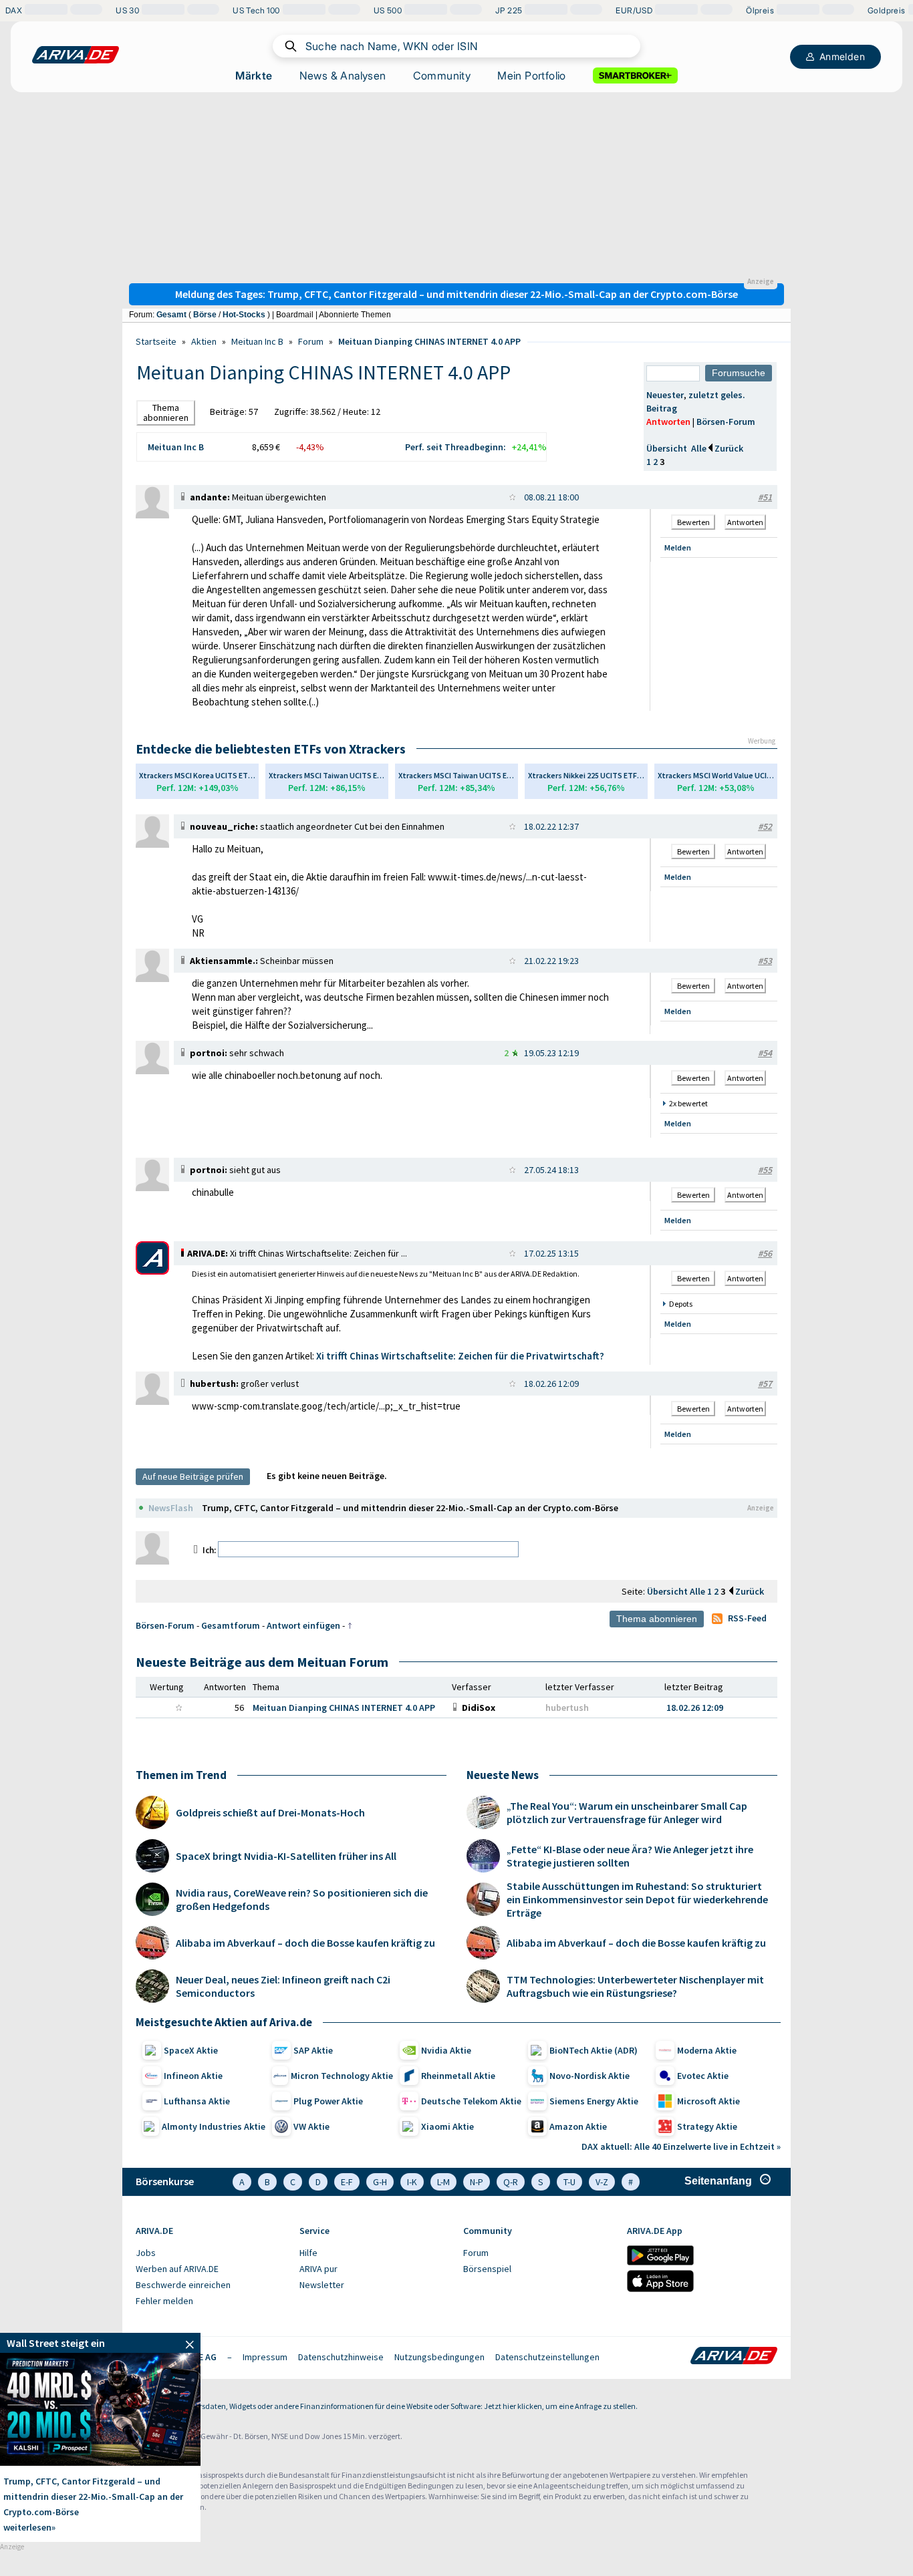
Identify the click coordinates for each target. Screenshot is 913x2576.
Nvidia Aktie (446, 2050)
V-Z (602, 2182)
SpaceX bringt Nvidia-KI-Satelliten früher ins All (286, 1856)
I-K (412, 2182)
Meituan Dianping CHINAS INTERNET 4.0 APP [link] (344, 1708)
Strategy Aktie (707, 2126)
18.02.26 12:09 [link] (695, 1708)
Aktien (204, 341)
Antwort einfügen (303, 1625)
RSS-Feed (747, 1618)
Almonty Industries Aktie (214, 2126)
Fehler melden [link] (164, 2301)
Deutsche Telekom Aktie (471, 2101)
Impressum (265, 2357)
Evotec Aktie (703, 2076)
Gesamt (171, 315)
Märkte (254, 75)
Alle (699, 448)
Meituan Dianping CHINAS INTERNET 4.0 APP (429, 341)
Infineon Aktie (193, 2076)
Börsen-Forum (726, 422)
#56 (765, 1253)
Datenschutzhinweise (341, 2357)
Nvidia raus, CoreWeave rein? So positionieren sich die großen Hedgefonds (302, 1899)
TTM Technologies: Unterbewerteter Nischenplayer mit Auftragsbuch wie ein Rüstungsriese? (635, 1986)
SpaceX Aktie (191, 2050)
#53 (765, 961)
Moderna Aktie (707, 2050)
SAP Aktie (313, 2050)
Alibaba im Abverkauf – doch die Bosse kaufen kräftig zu (305, 1943)
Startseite (156, 341)
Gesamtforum (231, 1625)
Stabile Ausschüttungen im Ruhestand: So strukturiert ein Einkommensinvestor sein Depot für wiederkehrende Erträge (637, 1899)
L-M (443, 2182)
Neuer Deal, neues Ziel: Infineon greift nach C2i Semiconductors (283, 1986)
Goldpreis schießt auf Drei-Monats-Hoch (270, 1812)
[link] (152, 515)
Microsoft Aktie (708, 2101)
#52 (765, 826)
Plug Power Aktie (328, 2101)
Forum (311, 341)
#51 (765, 497)
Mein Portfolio (532, 75)
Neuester (665, 395)
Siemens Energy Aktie (594, 2101)
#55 (765, 1170)
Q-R (511, 2182)
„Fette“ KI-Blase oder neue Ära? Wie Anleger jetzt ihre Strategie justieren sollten (630, 1856)
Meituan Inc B (257, 341)
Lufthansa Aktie (197, 2101)
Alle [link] (698, 1591)
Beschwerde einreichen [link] (183, 2285)
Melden (678, 547)
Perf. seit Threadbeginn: (455, 447)
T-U (569, 2182)
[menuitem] (211, 2253)
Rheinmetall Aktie (458, 2076)
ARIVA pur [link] (318, 2269)
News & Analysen (343, 75)
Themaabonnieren (166, 413)
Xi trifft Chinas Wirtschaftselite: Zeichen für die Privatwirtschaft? (460, 1356)
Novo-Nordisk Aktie (590, 2076)
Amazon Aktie (578, 2126)
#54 (765, 1053)
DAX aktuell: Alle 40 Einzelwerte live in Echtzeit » (681, 2146)
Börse (205, 315)
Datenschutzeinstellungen (547, 2357)
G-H (380, 2182)
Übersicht (667, 448)
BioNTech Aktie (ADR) (594, 2050)
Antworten (668, 422)
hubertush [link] (567, 1708)
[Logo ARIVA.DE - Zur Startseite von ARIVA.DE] (734, 2357)
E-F (347, 2182)
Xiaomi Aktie (447, 2126)
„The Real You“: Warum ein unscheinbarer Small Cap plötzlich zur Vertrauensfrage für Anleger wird (627, 1812)
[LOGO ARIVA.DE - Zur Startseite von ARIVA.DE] (76, 55)
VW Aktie (311, 2126)
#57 (765, 1384)
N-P (477, 2182)
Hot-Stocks (244, 315)
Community (442, 75)
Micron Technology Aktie (342, 2076)
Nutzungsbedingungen (439, 2357)
